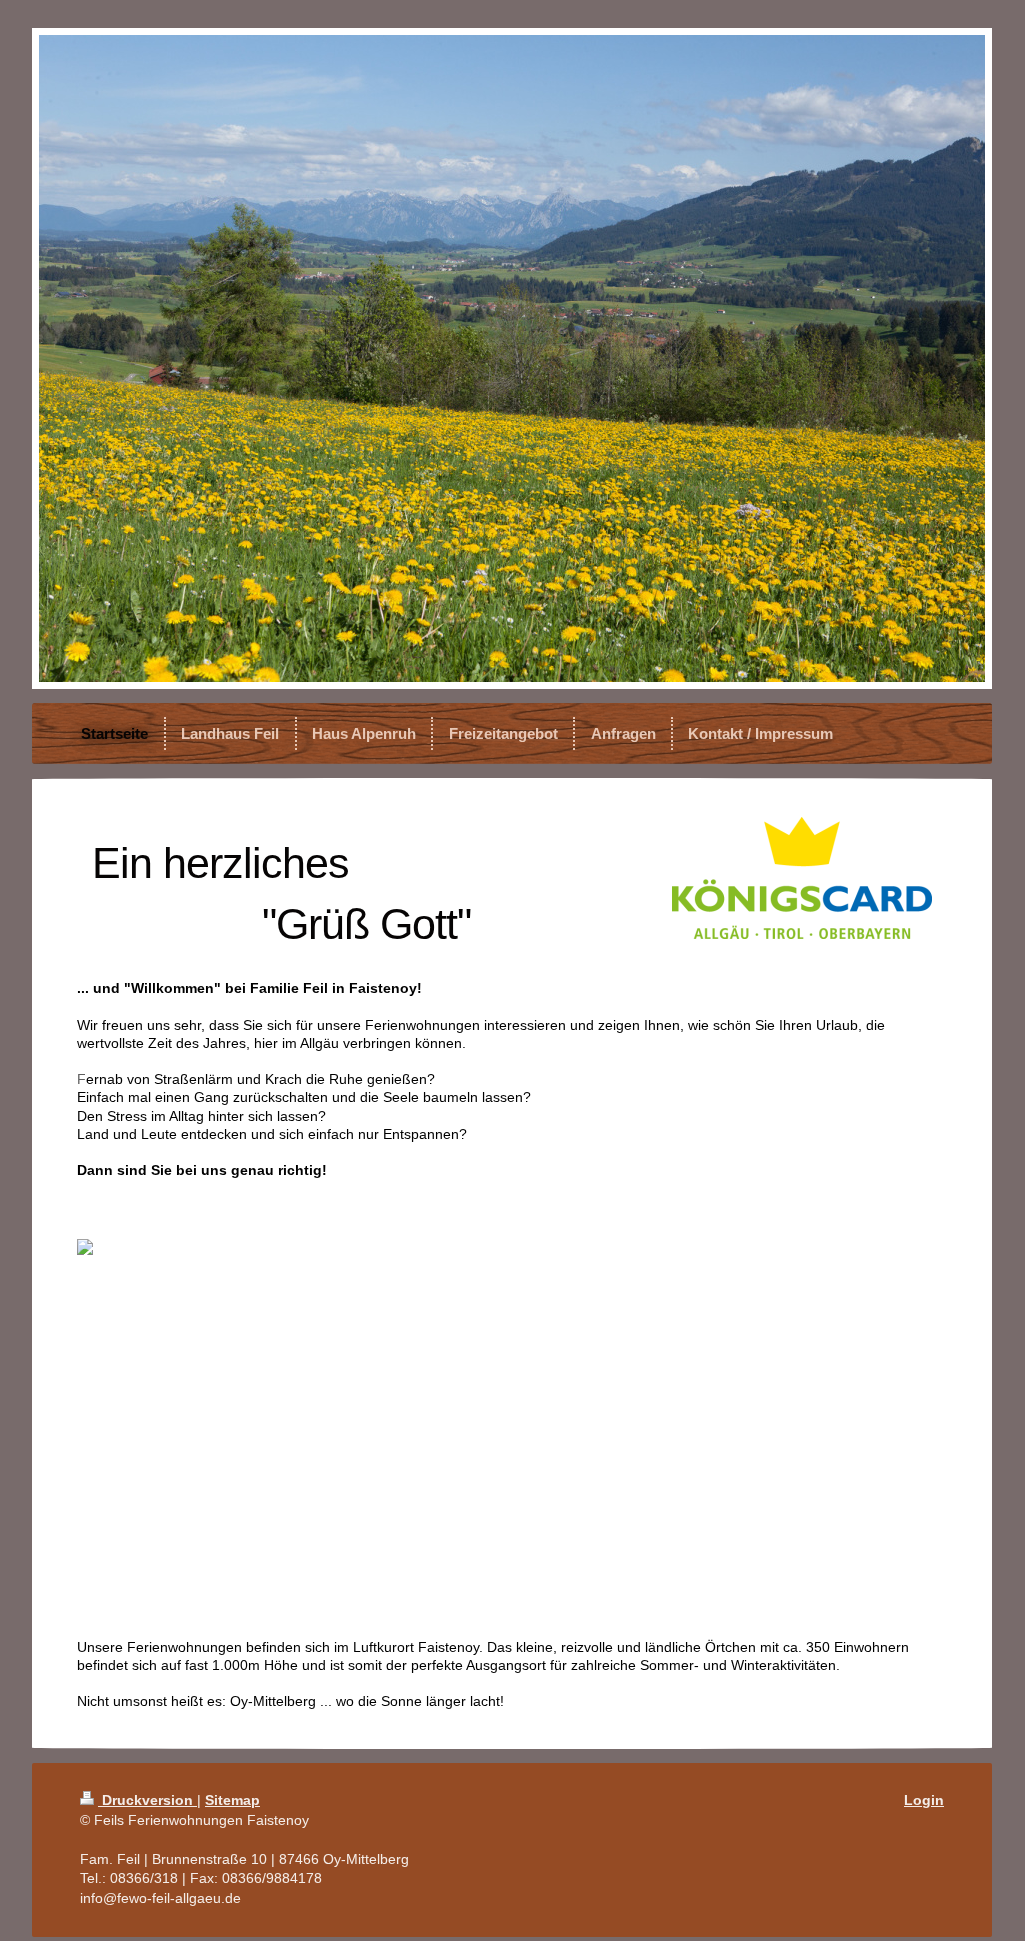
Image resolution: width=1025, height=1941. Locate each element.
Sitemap (232, 1800)
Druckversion (147, 1800)
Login (924, 1800)
